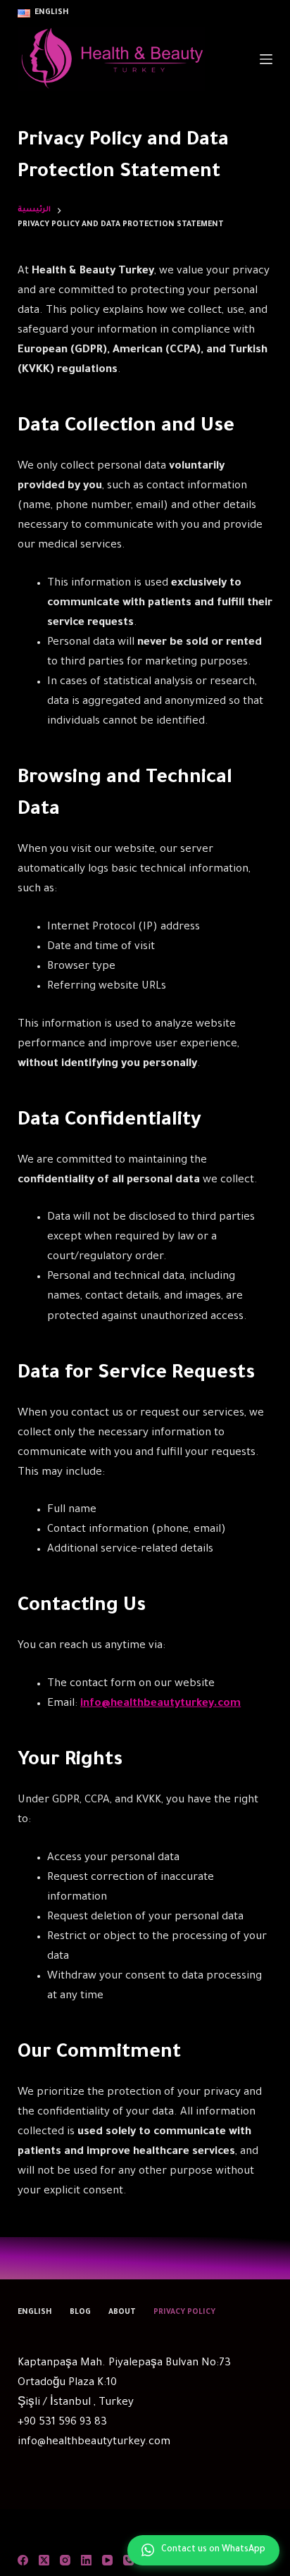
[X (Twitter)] (44, 2560)
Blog (80, 2312)
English (35, 2312)
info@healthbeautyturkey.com (94, 2442)
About (122, 2312)
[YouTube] (107, 2560)
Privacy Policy (184, 2312)
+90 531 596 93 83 (62, 2423)
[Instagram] (65, 2560)
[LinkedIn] (86, 2560)
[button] (43, 13)
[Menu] (266, 59)
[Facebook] (23, 2560)
